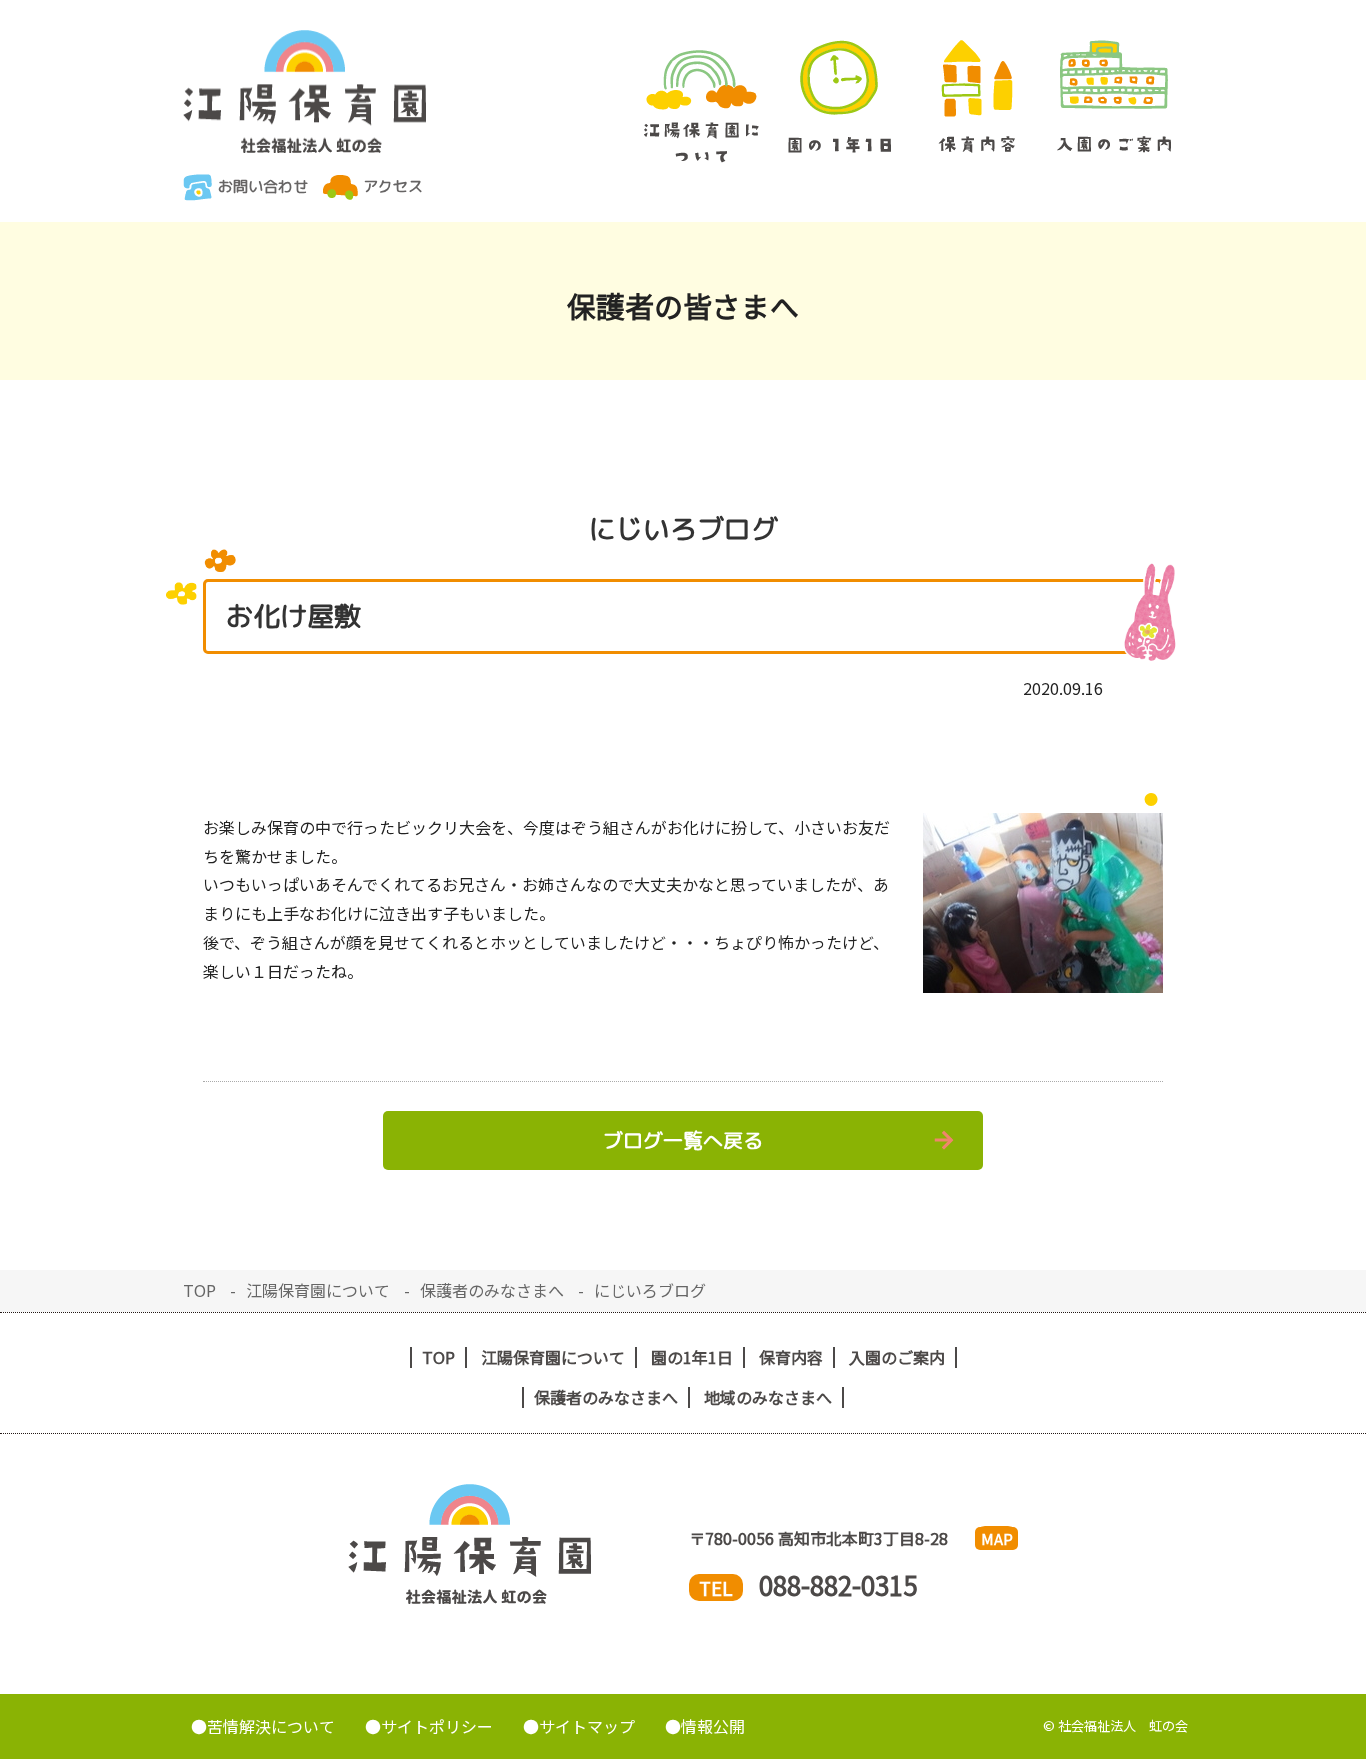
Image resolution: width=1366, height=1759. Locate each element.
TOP (199, 1290)
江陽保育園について (702, 106)
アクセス (393, 186)
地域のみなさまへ (768, 1397)
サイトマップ (587, 1726)
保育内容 (977, 96)
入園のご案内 (1115, 96)
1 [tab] (1151, 798)
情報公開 (713, 1726)
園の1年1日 (840, 96)
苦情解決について (271, 1726)
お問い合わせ (263, 186)
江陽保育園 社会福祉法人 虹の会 (304, 91)
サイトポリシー (437, 1726)
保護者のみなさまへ (492, 1290)
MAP (997, 1538)
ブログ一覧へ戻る (683, 1140)
